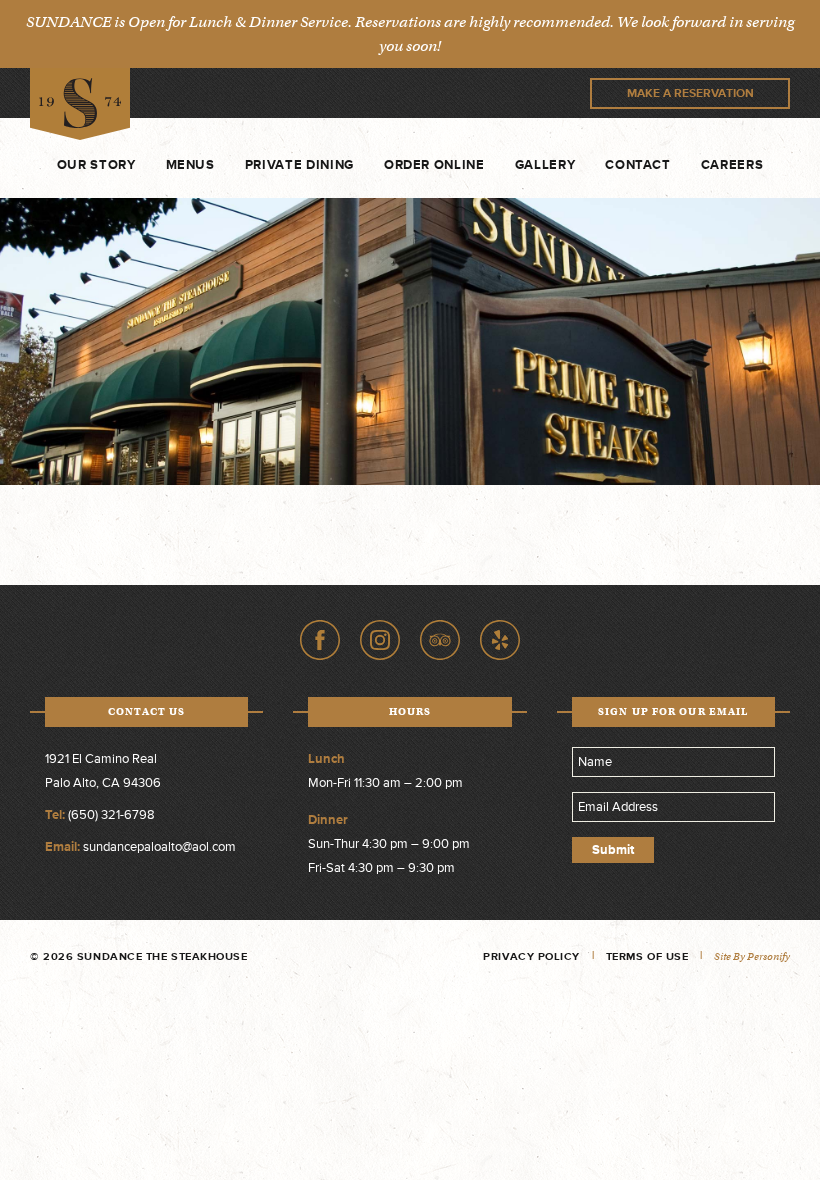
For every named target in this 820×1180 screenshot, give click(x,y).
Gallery (545, 165)
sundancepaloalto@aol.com (159, 847)
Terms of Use (647, 956)
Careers (732, 165)
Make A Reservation (690, 93)
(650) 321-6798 (111, 815)
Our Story (96, 165)
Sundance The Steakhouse (80, 104)
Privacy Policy (531, 956)
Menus (190, 165)
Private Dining (299, 165)
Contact (638, 165)
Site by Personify (752, 956)
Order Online (434, 165)
